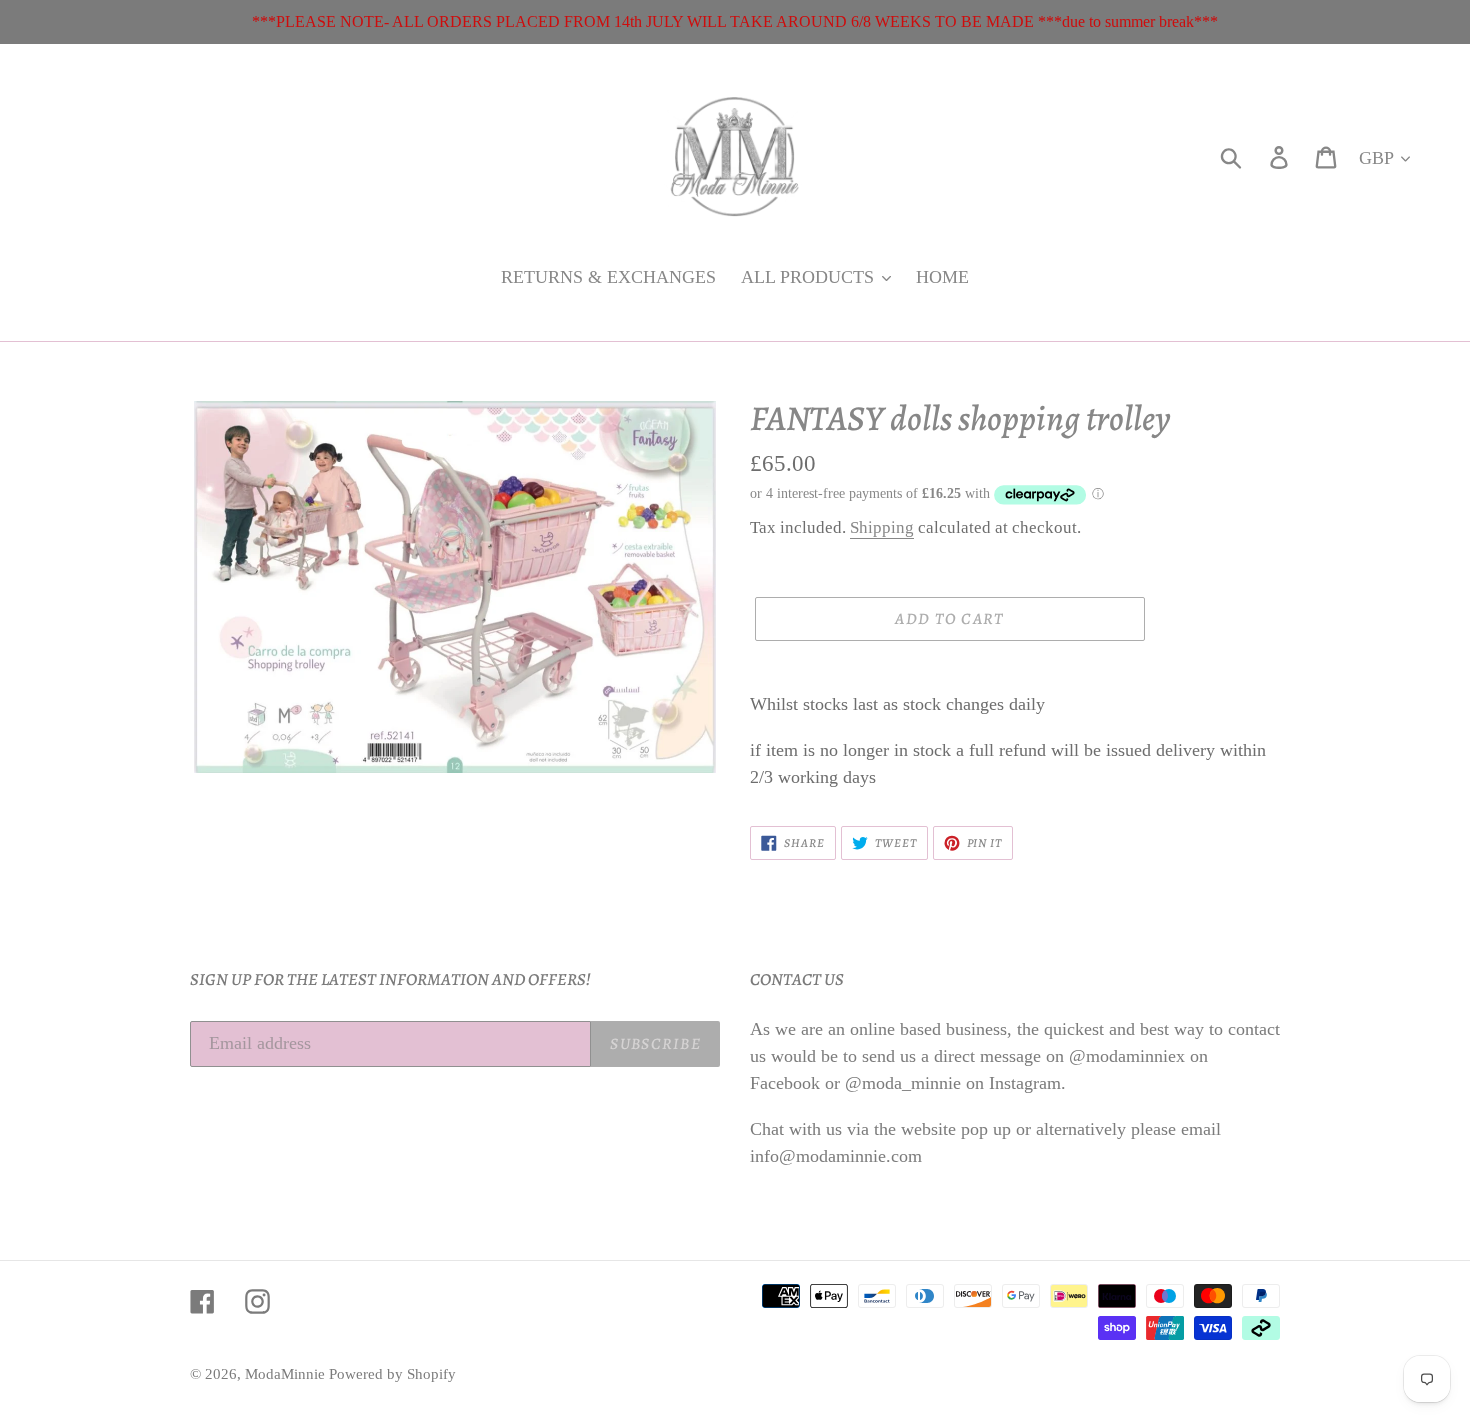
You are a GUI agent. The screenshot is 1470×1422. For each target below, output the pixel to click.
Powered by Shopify (392, 1374)
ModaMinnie (287, 1374)
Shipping (882, 527)
